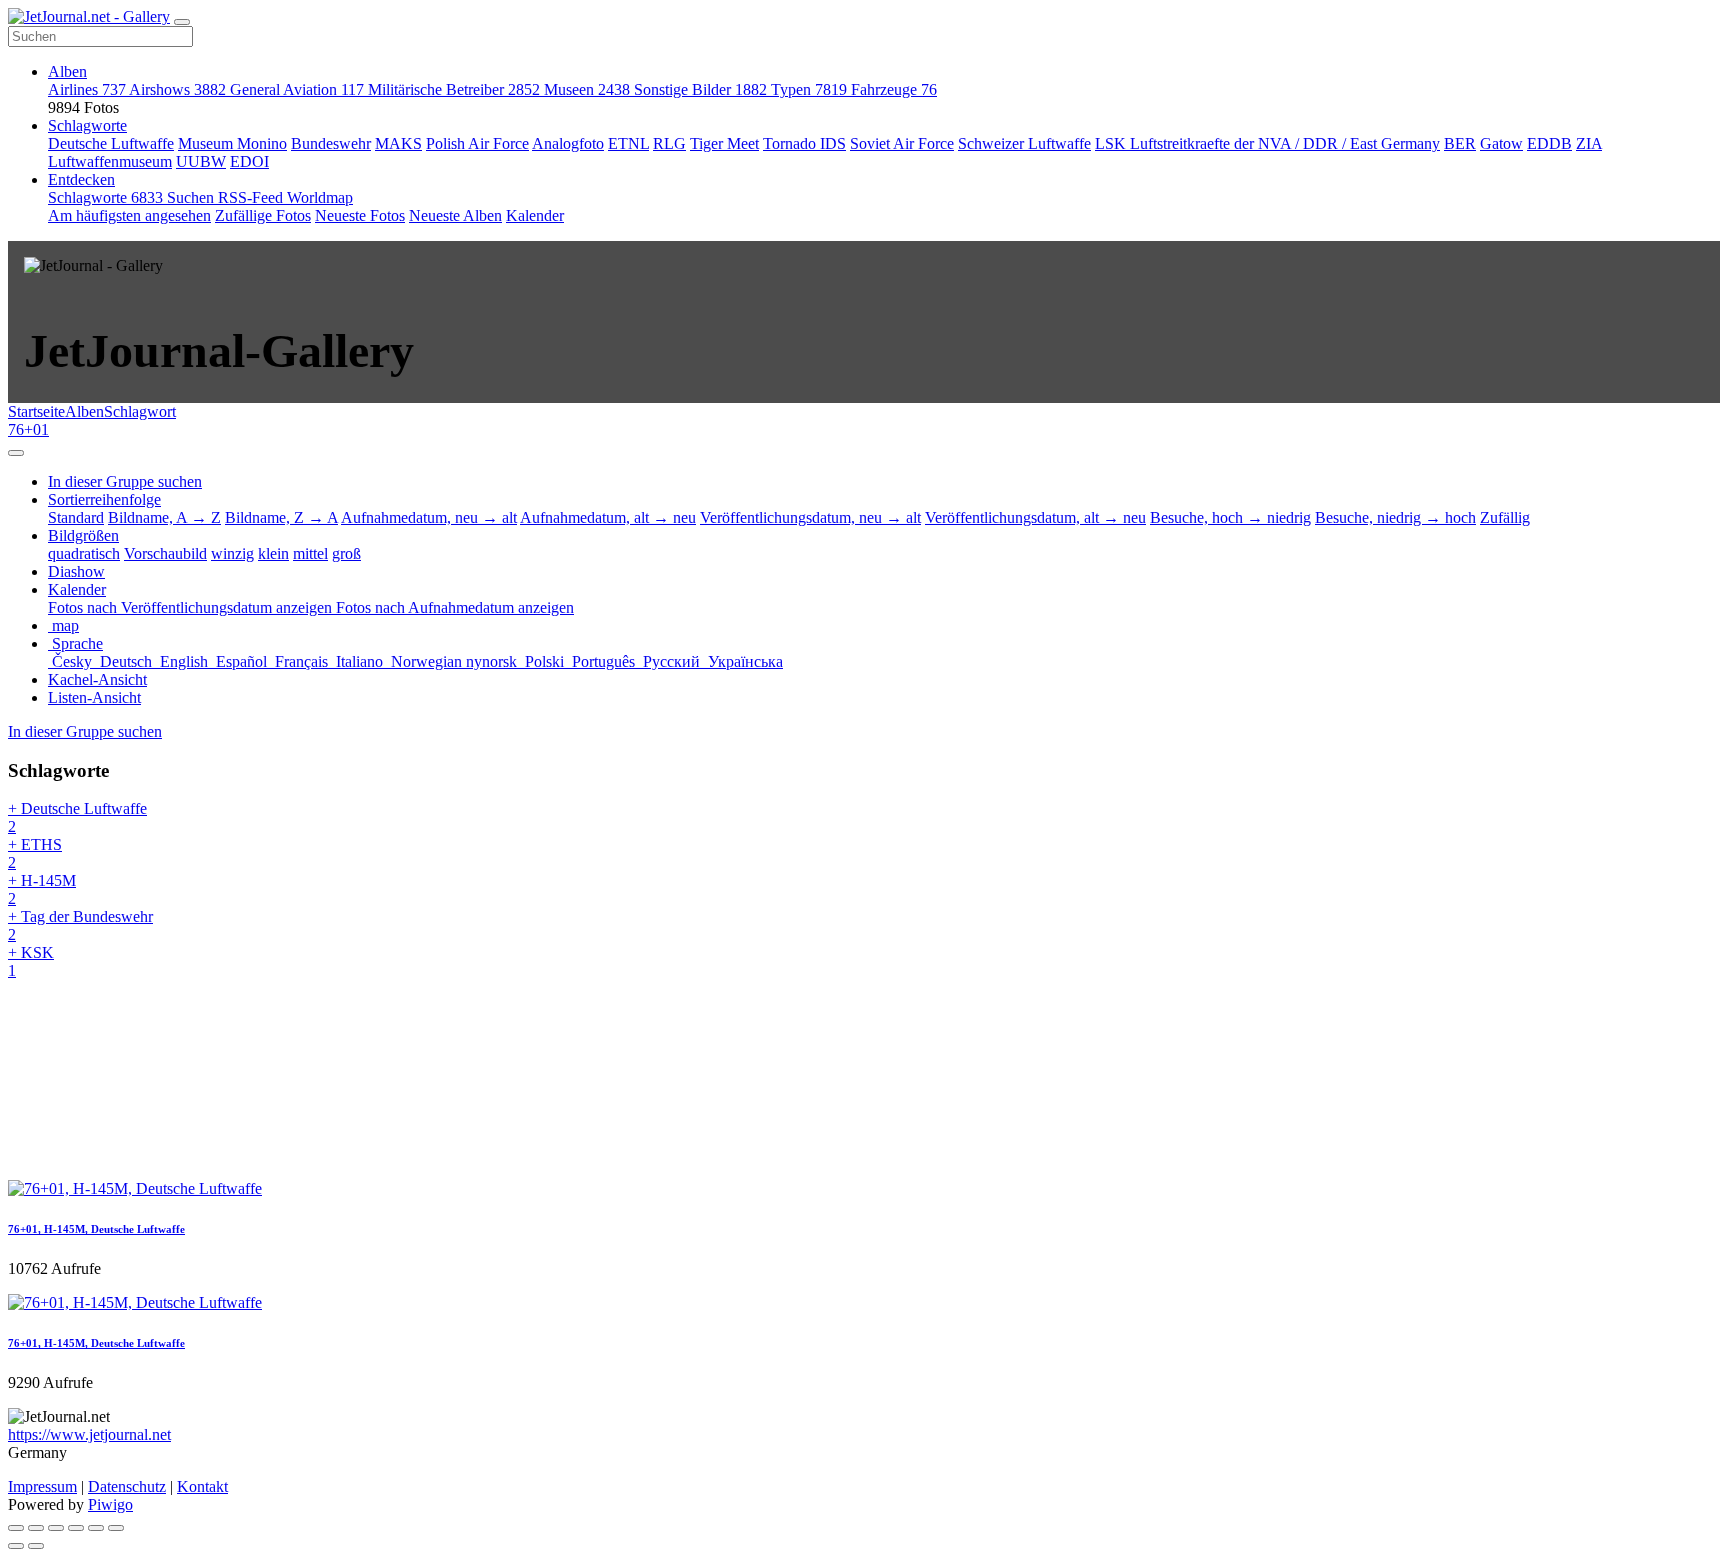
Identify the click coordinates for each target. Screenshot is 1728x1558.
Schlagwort (140, 411)
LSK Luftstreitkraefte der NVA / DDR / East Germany (1267, 143)
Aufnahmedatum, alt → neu (608, 517)
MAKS (398, 143)
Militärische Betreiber (454, 89)
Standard (76, 517)
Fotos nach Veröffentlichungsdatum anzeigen (192, 607)
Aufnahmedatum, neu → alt (429, 517)
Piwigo (110, 1504)
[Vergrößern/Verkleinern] (76, 1528)
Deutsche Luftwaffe (111, 143)
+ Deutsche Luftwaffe (77, 817)
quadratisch (84, 553)
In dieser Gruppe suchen (85, 731)
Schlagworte (87, 125)
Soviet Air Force (902, 143)
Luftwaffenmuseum (110, 161)
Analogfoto (568, 143)
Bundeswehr (331, 143)
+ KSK (31, 961)
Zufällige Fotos (263, 215)
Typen (809, 89)
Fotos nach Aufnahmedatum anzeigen (455, 607)
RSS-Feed (252, 197)
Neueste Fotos (360, 215)
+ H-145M (42, 889)
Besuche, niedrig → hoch (1395, 517)
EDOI (249, 161)
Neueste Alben (455, 215)
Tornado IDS (804, 143)
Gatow (1501, 143)
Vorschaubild (165, 553)
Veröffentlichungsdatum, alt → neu (1035, 517)
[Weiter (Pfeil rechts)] (36, 1546)
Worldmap (320, 197)
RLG (669, 143)
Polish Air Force (477, 143)
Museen (587, 89)
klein (273, 553)
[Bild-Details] (96, 1528)
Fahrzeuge (894, 89)
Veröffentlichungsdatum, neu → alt (810, 517)
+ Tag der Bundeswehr (80, 925)
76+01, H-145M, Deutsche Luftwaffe (96, 1229)
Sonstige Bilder (700, 89)
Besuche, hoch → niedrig (1230, 517)
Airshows (177, 89)
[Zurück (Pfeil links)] (16, 1546)
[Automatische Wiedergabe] (116, 1528)
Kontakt (202, 1486)
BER (1460, 143)
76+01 (28, 429)
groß (346, 553)
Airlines (87, 89)
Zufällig (1505, 517)
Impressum (42, 1486)
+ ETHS (35, 853)
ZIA (1589, 143)
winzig (232, 553)
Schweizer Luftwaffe (1024, 143)
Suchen (192, 197)
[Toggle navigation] (182, 22)
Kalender (535, 215)
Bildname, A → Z (164, 517)
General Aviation (297, 89)
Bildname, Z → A (281, 517)
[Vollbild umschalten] (56, 1528)
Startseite (36, 411)
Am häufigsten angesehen (129, 215)
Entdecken (81, 179)
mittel (310, 553)
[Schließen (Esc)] (16, 1528)
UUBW (201, 161)
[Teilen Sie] (36, 1528)
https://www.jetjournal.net (89, 1434)
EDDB (1549, 143)
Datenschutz (127, 1486)
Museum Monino (232, 143)
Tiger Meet (724, 143)
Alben (67, 71)
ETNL (628, 143)
